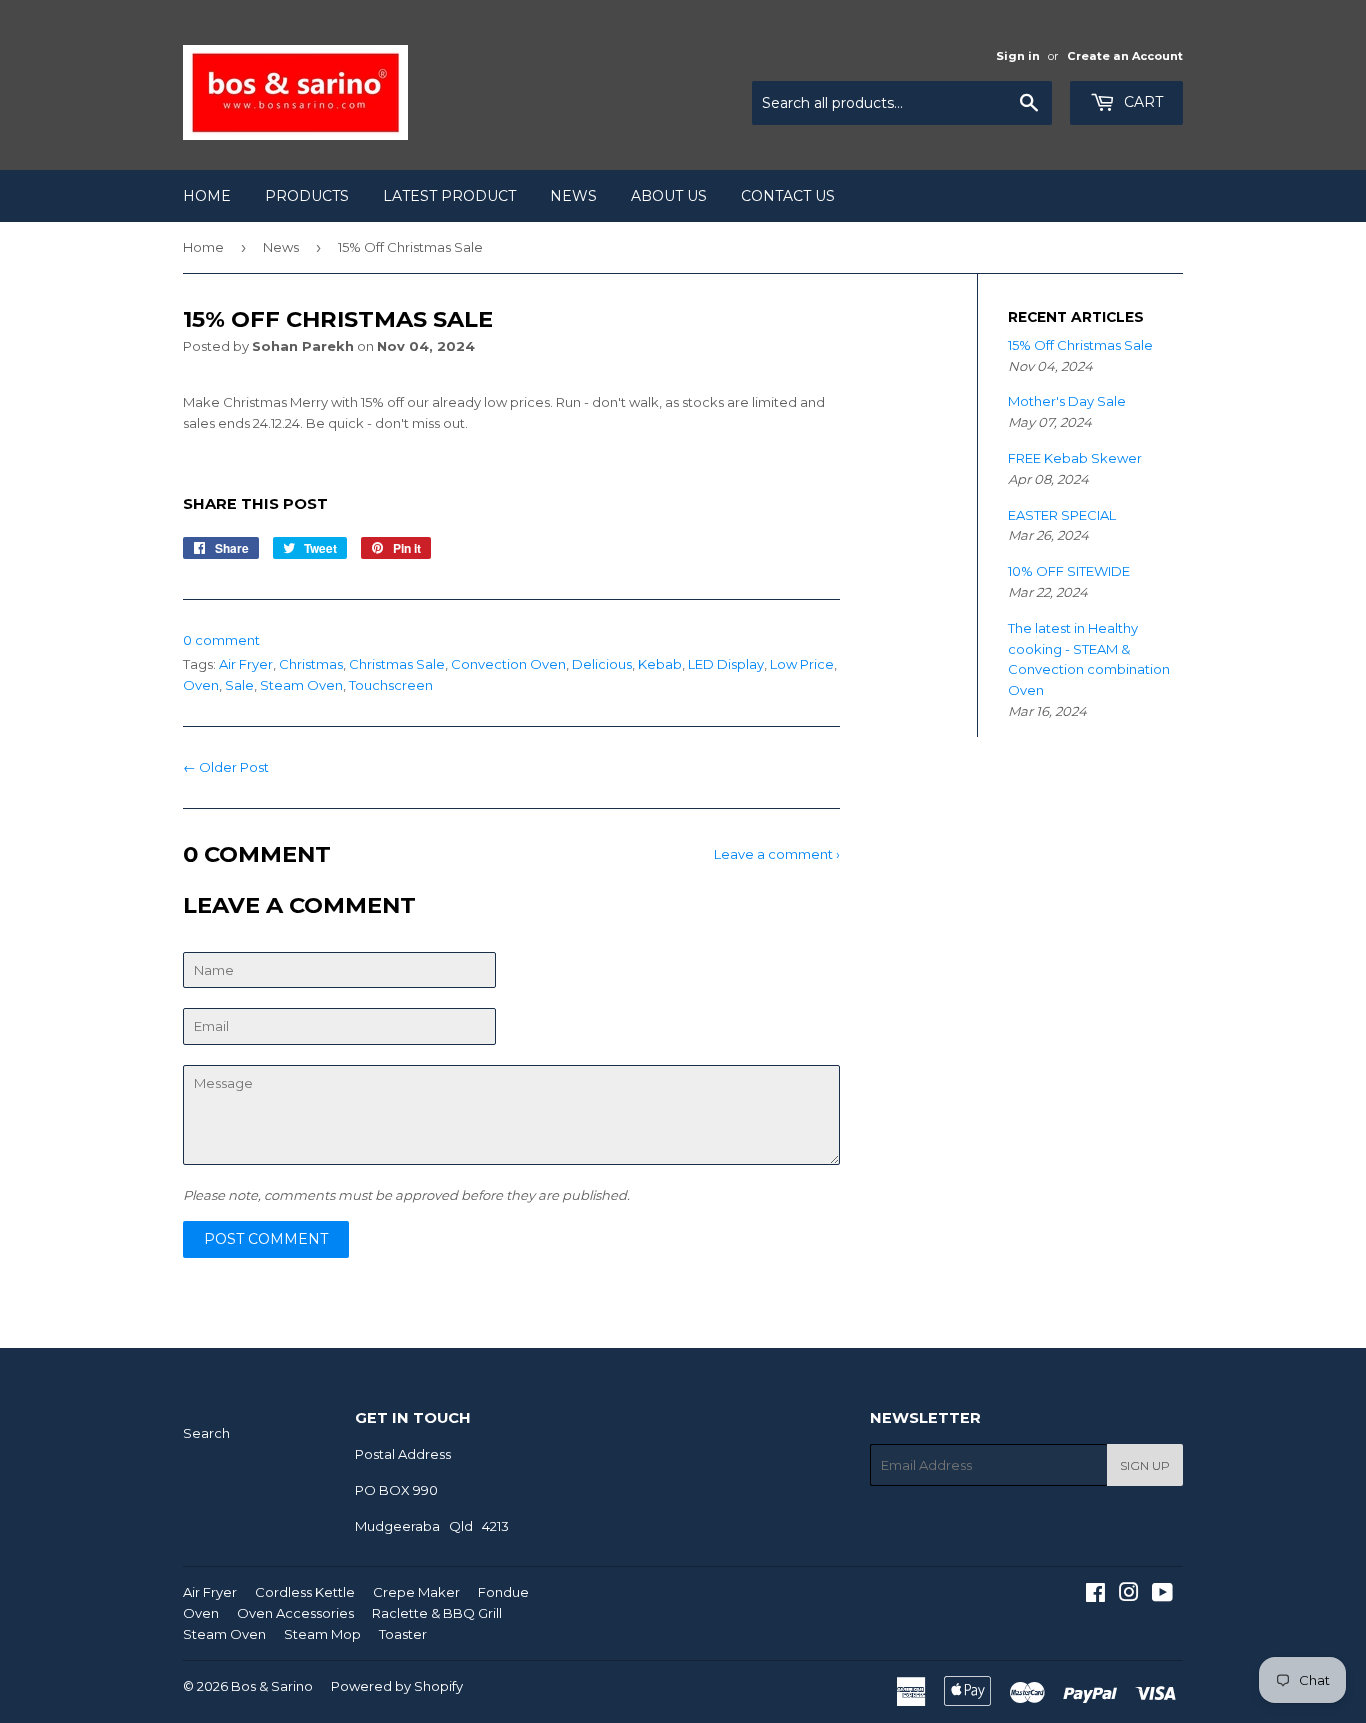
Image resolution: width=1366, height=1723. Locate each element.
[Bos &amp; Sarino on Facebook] (1095, 1595)
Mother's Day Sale (1067, 401)
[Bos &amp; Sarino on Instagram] (1129, 1595)
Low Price (802, 664)
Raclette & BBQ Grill (437, 1613)
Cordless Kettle (305, 1592)
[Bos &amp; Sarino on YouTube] (1162, 1595)
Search (206, 1433)
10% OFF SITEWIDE (1069, 571)
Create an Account (1125, 56)
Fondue (503, 1592)
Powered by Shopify (397, 1686)
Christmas (311, 664)
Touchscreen (391, 685)
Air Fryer (246, 664)
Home (207, 196)
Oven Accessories (295, 1613)
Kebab (660, 664)
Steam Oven (301, 685)
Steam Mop (322, 1634)
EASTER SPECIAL (1062, 515)
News (573, 196)
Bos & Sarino (272, 1686)
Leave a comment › (777, 854)
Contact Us (788, 196)
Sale (239, 685)
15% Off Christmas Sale (1080, 345)
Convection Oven (508, 664)
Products (307, 196)
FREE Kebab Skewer (1075, 458)
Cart (1141, 102)
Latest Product (449, 196)
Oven (201, 685)
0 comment (221, 640)
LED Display (726, 664)
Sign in (1018, 56)
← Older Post (226, 767)
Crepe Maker (416, 1592)
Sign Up (1145, 1465)
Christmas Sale (397, 664)
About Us (669, 196)
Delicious (602, 664)
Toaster (403, 1634)
